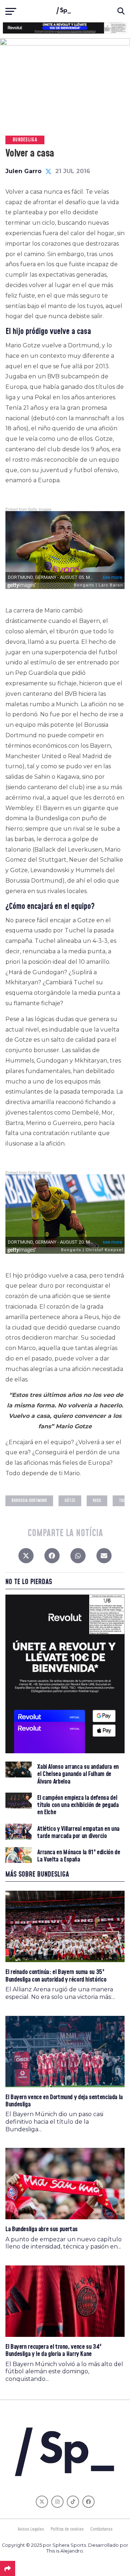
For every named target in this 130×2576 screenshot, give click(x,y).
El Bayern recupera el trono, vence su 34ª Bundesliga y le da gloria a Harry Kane (53, 2350)
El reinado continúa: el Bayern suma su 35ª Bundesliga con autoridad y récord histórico (56, 1976)
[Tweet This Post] (26, 1557)
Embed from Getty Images (29, 509)
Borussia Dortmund (29, 1501)
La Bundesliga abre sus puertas (42, 2229)
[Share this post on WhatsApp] (78, 1557)
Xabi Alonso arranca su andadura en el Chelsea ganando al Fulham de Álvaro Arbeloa (78, 1774)
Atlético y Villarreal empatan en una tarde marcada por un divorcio (78, 1833)
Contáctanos (101, 2529)
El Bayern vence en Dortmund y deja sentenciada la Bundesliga (64, 2101)
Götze (70, 1501)
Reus (97, 1501)
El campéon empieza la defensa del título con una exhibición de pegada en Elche (78, 1805)
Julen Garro (23, 171)
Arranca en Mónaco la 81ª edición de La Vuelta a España (79, 1856)
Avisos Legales (31, 2529)
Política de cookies (67, 2529)
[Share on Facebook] (52, 1557)
